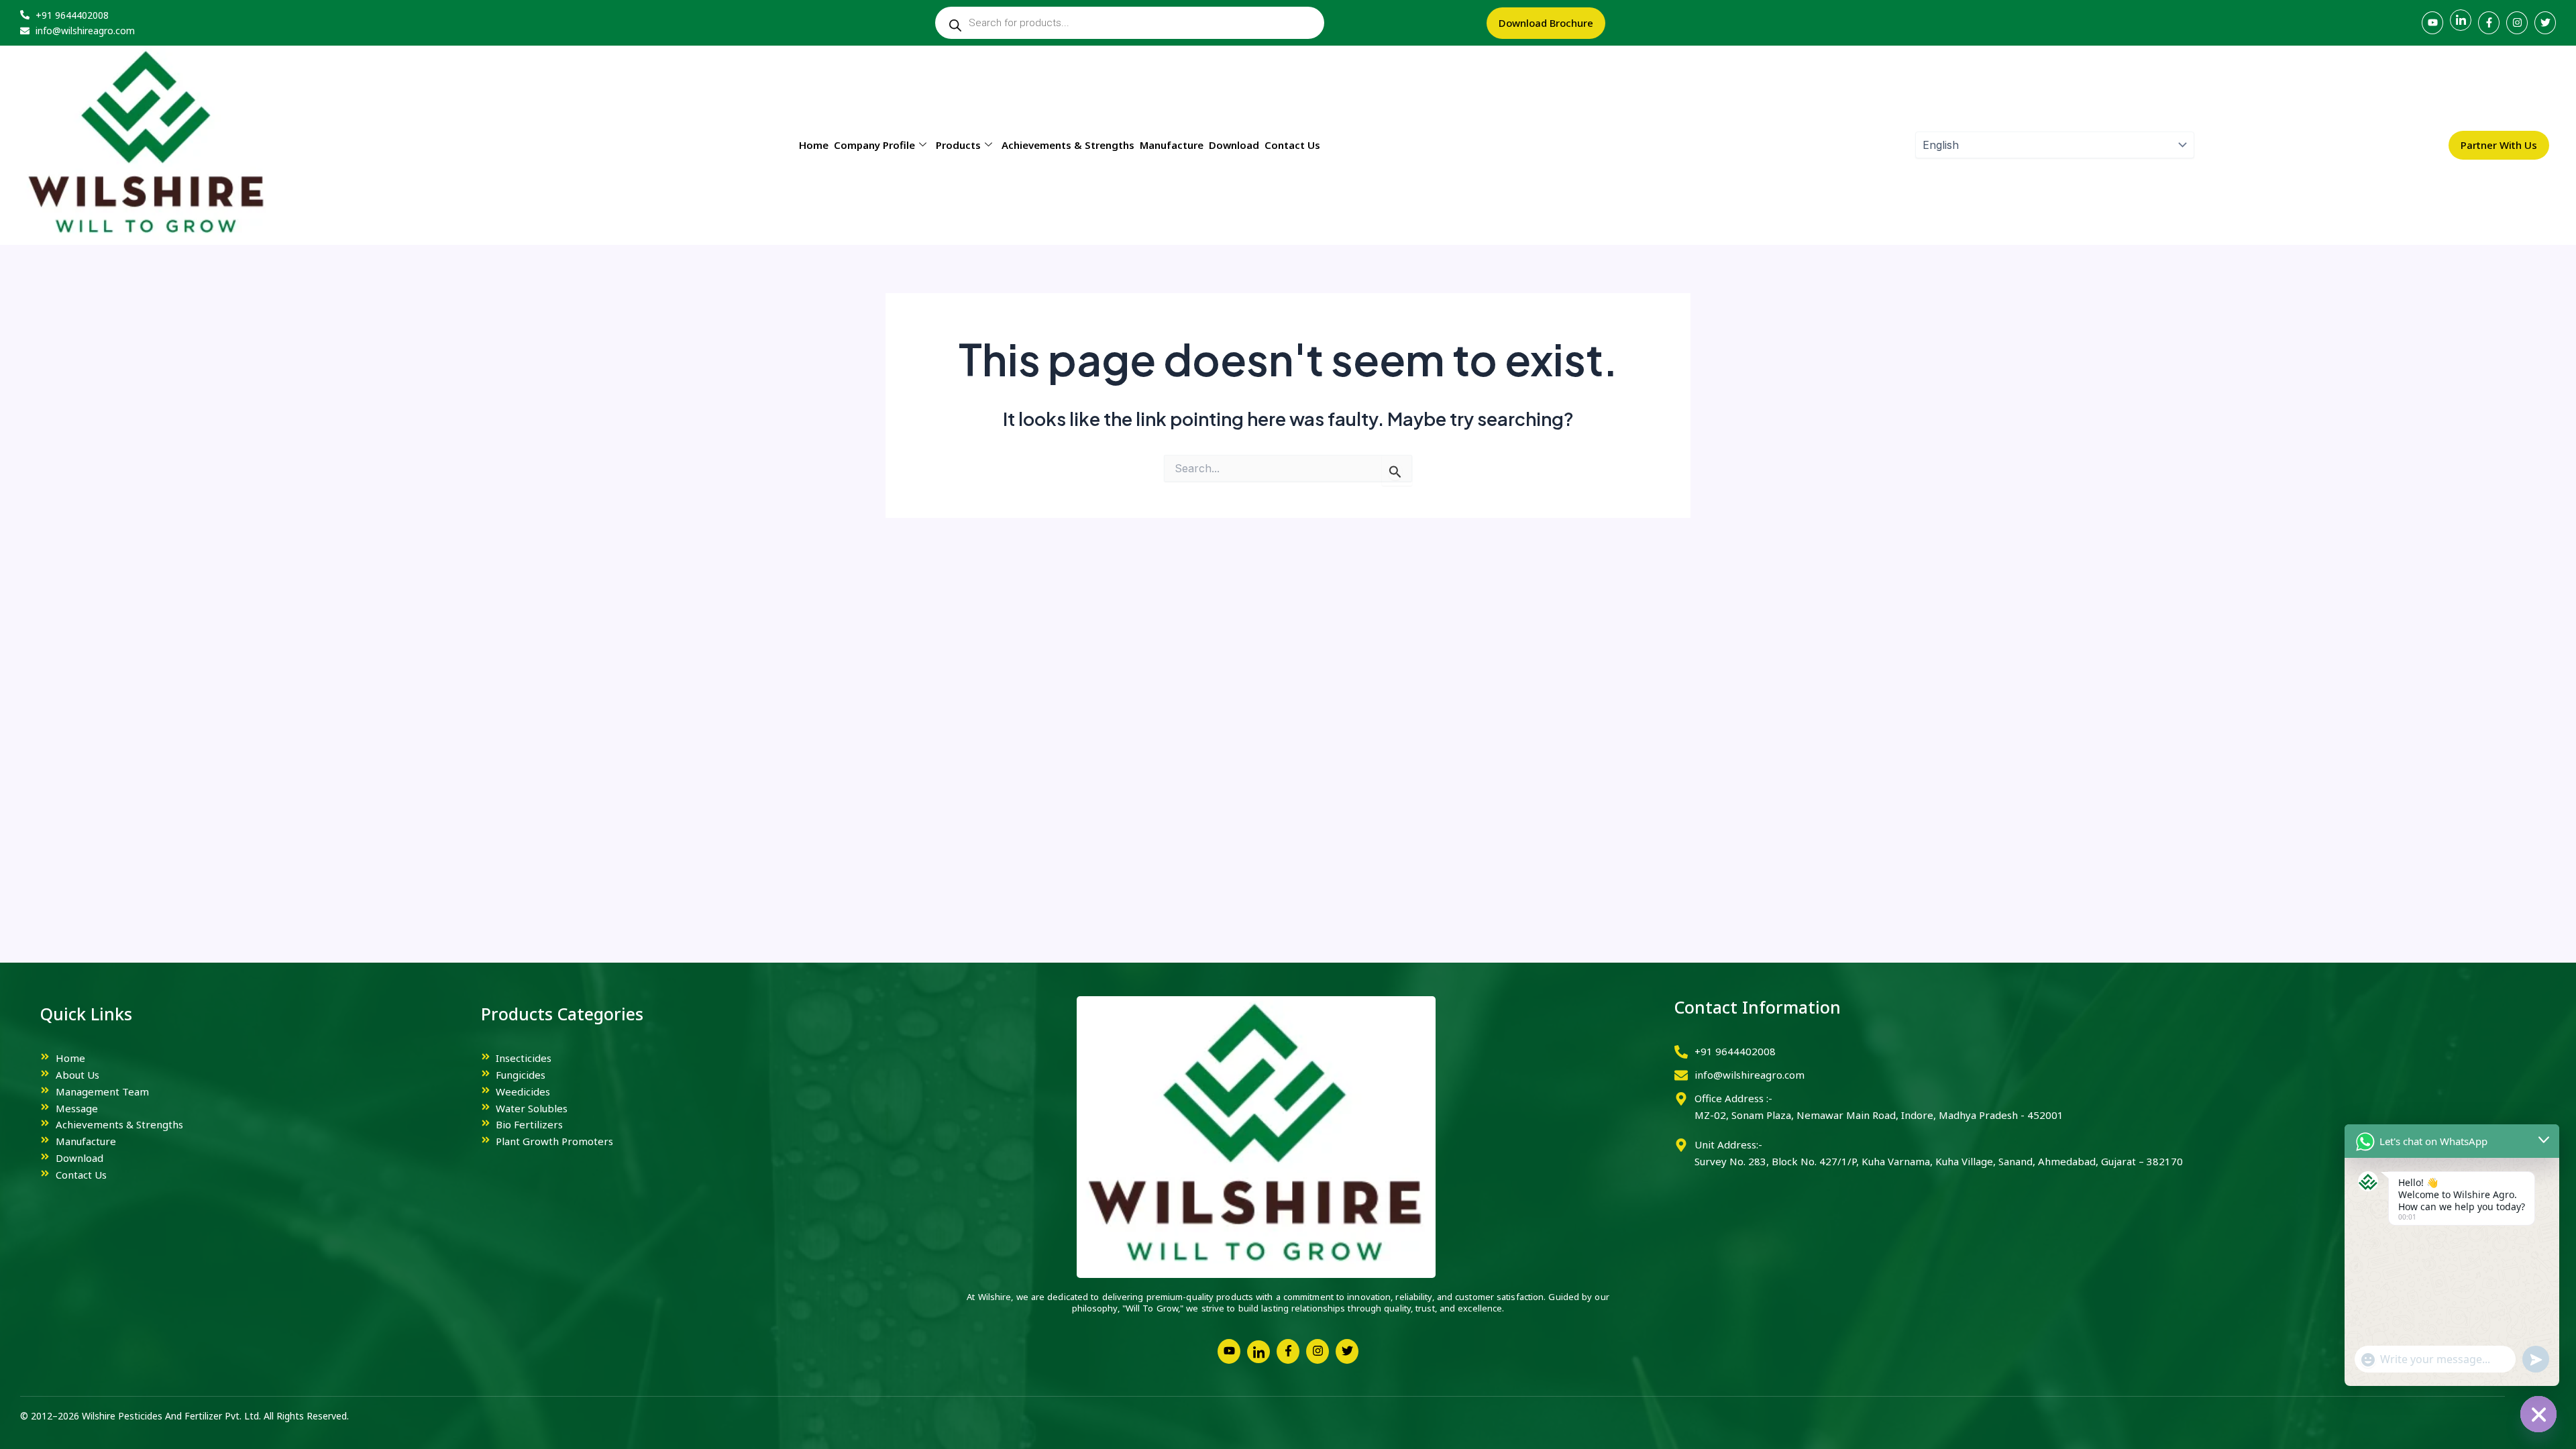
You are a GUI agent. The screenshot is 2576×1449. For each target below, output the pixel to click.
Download (1234, 145)
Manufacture (1172, 145)
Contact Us (1292, 145)
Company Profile (874, 145)
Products (958, 145)
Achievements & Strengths (1068, 145)
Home (814, 145)
